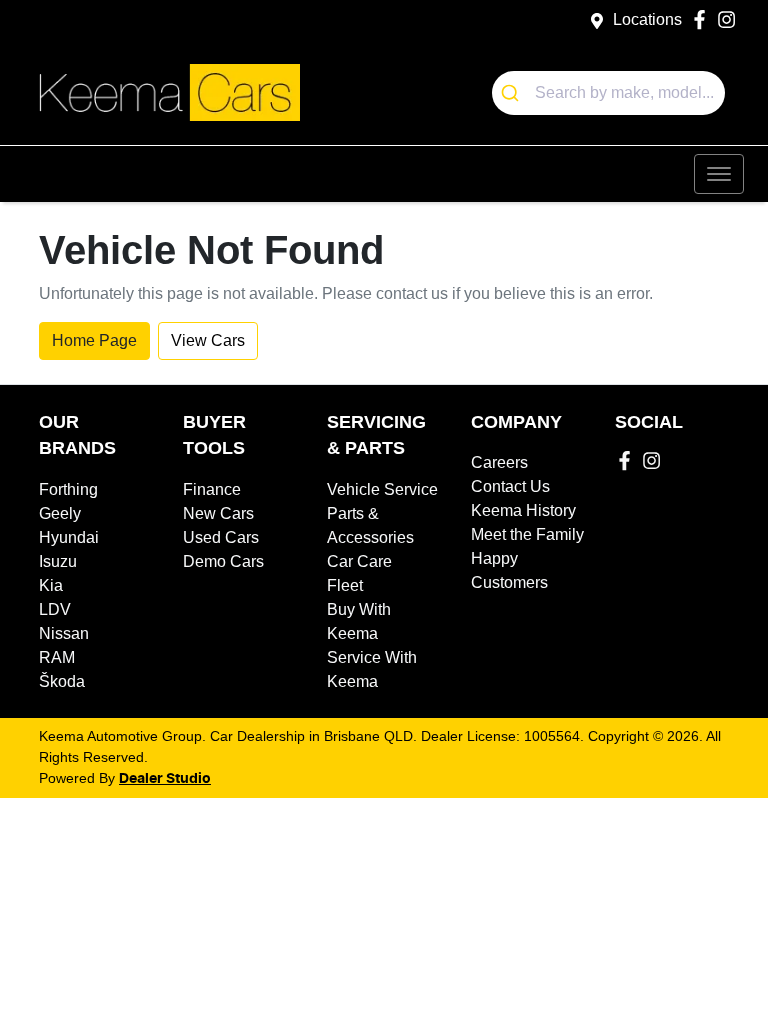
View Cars (208, 340)
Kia (51, 585)
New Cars (218, 513)
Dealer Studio (165, 779)
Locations (647, 19)
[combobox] (609, 93)
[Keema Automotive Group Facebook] (703, 19)
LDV (55, 609)
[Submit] (513, 93)
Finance (212, 489)
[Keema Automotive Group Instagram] (730, 19)
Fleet (345, 585)
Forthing (68, 489)
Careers (499, 462)
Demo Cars (223, 561)
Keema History (523, 510)
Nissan (64, 633)
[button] (719, 174)
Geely (60, 513)
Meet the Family (527, 534)
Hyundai (69, 537)
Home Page (94, 340)
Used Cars (221, 537)
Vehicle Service (382, 489)
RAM (57, 657)
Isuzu (58, 561)
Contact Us (510, 486)
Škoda (62, 681)
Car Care (359, 561)
